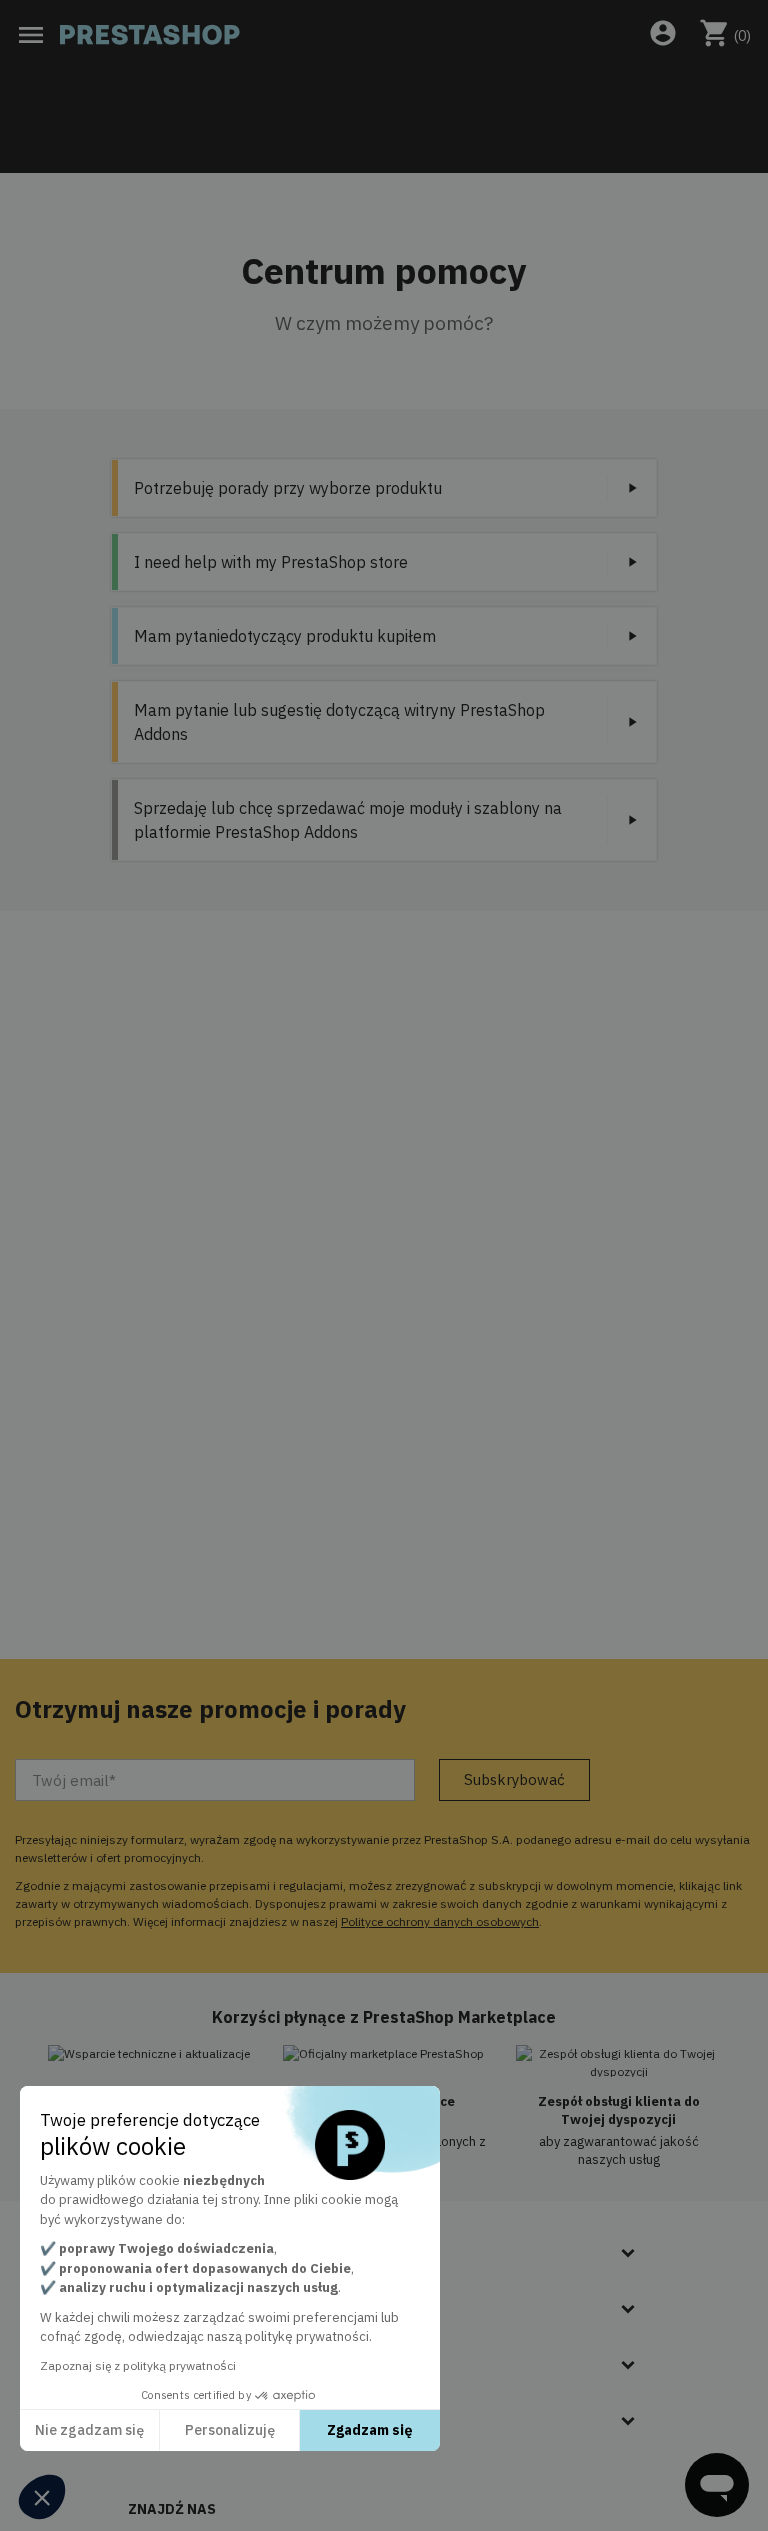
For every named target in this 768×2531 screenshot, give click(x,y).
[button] (42, 2497)
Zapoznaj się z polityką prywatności (138, 2365)
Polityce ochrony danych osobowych (440, 1921)
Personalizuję (230, 2430)
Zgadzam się (370, 2430)
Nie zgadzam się (89, 2430)
